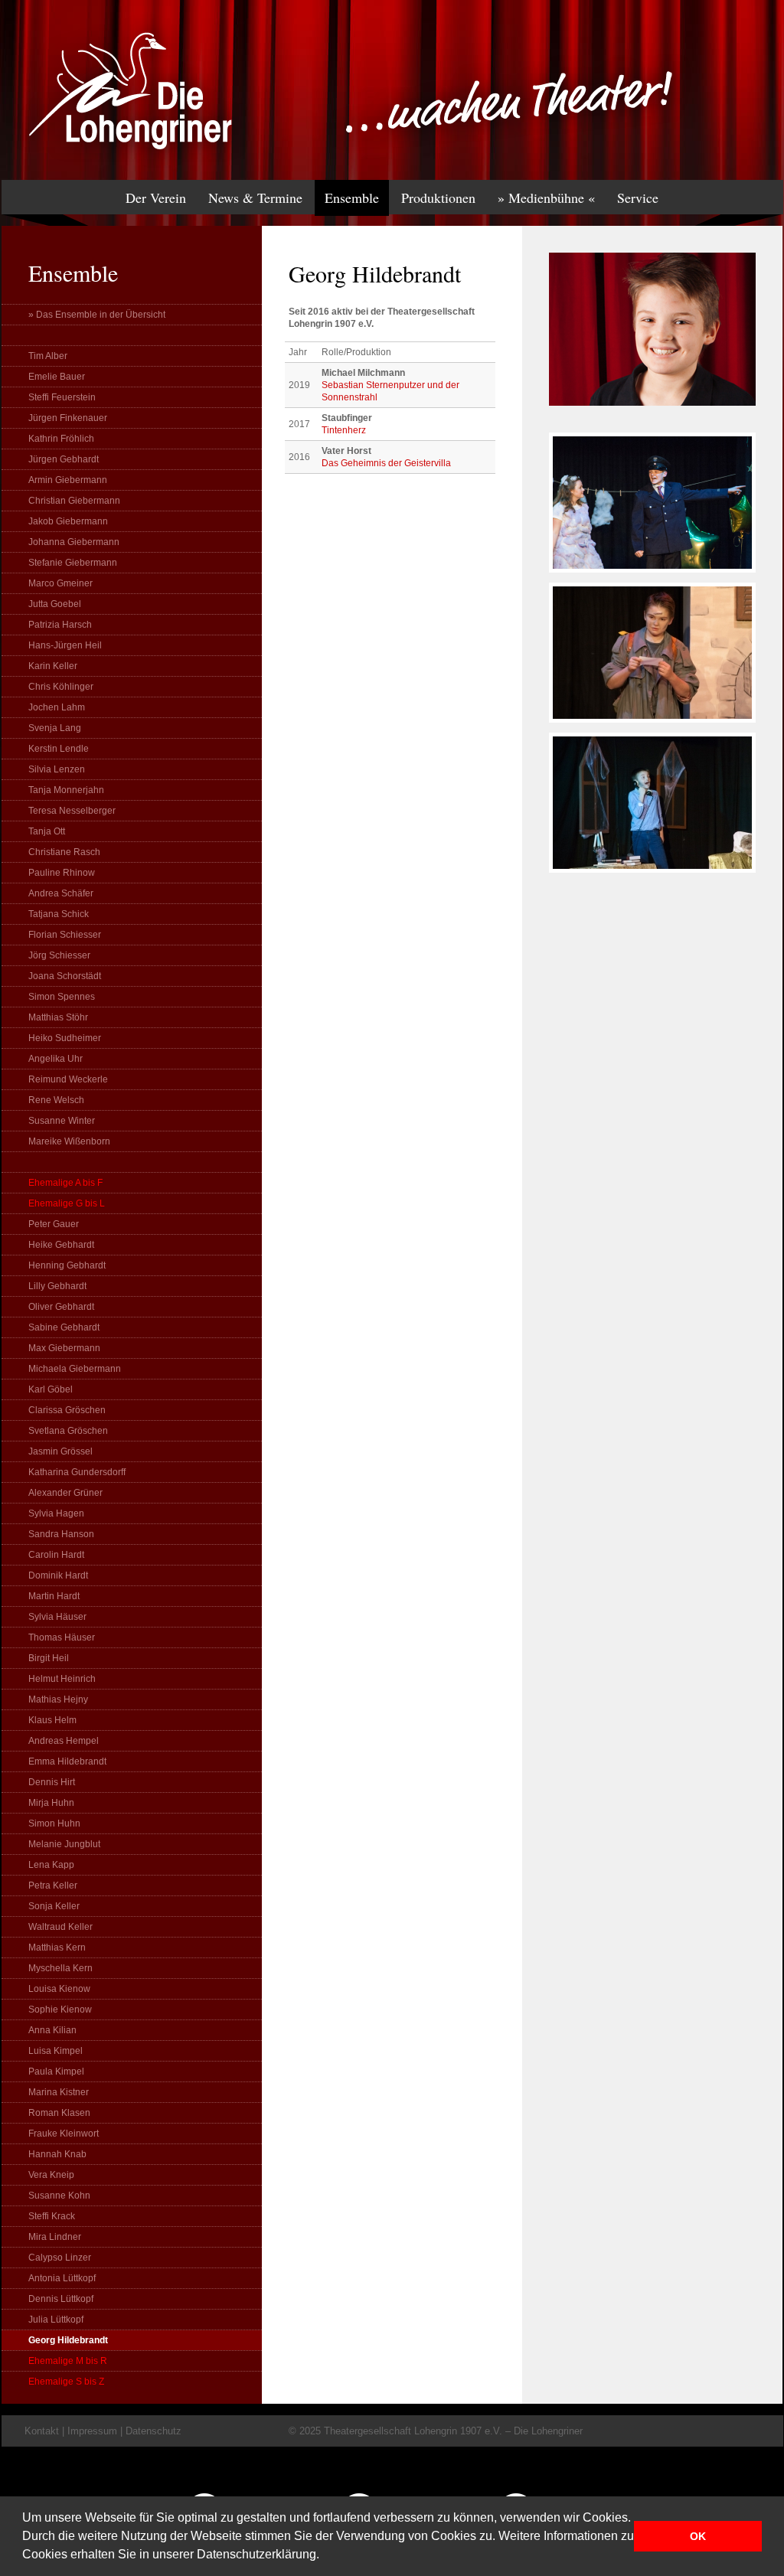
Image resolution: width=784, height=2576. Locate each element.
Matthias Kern (57, 1948)
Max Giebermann (64, 1348)
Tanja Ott (47, 831)
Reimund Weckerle (68, 1079)
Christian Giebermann (74, 501)
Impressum (92, 2431)
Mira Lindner (55, 2237)
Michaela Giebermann (75, 1369)
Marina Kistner (59, 2092)
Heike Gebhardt (61, 1245)
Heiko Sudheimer (65, 1038)
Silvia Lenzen (57, 769)
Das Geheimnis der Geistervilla (386, 463)
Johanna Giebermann (74, 542)
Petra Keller (53, 1885)
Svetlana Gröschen (68, 1431)
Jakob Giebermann (68, 521)
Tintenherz (344, 430)
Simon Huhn (54, 1823)
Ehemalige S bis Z (66, 2382)
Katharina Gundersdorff (77, 1472)
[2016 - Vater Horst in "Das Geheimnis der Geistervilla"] (652, 880)
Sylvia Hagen (56, 1513)
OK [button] (698, 2536)
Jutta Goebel (55, 604)
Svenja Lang (55, 728)
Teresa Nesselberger (72, 811)
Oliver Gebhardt (61, 1307)
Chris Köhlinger (61, 687)
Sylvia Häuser (57, 1617)
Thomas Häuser (62, 1637)
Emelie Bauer (57, 377)
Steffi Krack (52, 2216)
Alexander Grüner (65, 1493)
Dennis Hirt (52, 1782)
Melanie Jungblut (64, 1844)
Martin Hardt (54, 1596)
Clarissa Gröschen (67, 1410)
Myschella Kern (60, 1968)
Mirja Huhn (51, 1803)
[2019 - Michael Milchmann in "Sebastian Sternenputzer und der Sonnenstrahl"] (652, 580)
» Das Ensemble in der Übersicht (97, 315)
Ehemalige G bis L (67, 1203)
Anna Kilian (52, 2030)
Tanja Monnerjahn (66, 790)
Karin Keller (53, 666)
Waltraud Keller (60, 1927)
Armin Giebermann (68, 480)
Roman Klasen (59, 2113)
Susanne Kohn (59, 2196)
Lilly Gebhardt (57, 1286)
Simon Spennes (62, 997)
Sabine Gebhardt (64, 1327)
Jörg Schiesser (59, 955)
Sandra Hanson (61, 1534)
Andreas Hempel (64, 1741)
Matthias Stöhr (58, 1017)
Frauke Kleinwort (64, 2134)
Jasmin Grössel (60, 1451)
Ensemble (352, 198)
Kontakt (42, 2431)
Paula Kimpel (56, 2072)
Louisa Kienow (59, 1989)
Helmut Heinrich (62, 1679)
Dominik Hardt (58, 1575)
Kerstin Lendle (59, 749)
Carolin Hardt (56, 1555)
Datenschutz (154, 2431)
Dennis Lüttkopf (61, 2299)
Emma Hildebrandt (67, 1761)
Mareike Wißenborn (69, 1141)
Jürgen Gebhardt (64, 459)
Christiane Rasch (64, 852)
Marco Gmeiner (60, 583)
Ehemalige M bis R (68, 2361)
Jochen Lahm (57, 707)
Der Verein (156, 198)
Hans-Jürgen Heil (65, 645)
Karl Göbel (51, 1389)
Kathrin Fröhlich (61, 439)
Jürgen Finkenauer (68, 418)
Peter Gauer (54, 1224)
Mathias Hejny (58, 1699)
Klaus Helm (52, 1720)
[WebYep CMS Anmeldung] (764, 107)
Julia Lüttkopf (56, 2320)
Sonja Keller (54, 1906)
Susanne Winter (62, 1121)
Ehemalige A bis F (65, 1183)
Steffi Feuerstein (62, 397)
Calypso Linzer (60, 2258)
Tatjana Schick (59, 914)
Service (638, 198)
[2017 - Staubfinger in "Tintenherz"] (652, 730)
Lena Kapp (51, 1865)
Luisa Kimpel (56, 2051)
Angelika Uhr (56, 1059)
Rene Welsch (56, 1100)
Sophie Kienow (60, 2010)
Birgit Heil (49, 1658)
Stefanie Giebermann (73, 563)
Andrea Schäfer (61, 893)
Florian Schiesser (65, 935)
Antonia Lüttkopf (62, 2278)
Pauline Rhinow (62, 873)
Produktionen (438, 198)
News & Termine (255, 198)
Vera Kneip (51, 2175)
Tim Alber (48, 356)
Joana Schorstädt (65, 976)
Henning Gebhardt (67, 1265)
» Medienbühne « (546, 198)
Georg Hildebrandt (68, 2340)
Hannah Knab (57, 2154)
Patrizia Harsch (60, 625)
